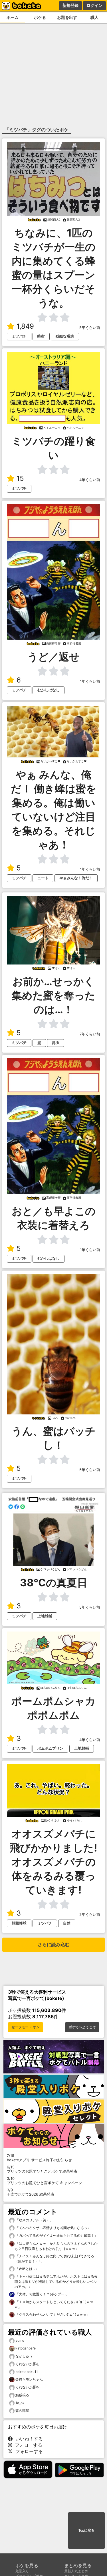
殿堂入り (22, 2571)
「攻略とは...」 (27, 2269)
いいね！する (28, 2439)
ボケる (40, 17)
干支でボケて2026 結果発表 (31, 2192)
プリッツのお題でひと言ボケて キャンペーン (45, 2181)
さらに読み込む (54, 1945)
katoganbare (26, 2348)
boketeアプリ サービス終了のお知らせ (39, 2158)
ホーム (13, 17)
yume (20, 2340)
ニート (43, 878)
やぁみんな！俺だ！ (76, 878)
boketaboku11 (27, 2372)
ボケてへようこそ (82, 2027)
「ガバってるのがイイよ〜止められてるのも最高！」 (56, 2235)
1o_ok (20, 2403)
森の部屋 (22, 2411)
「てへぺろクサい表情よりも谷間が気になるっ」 (53, 2228)
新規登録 (70, 5)
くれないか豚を (27, 2364)
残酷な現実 (65, 336)
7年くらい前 (90, 1034)
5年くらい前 (90, 328)
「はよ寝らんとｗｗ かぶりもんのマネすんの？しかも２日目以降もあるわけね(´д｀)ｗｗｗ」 (56, 2246)
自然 (67, 1923)
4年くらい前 (90, 480)
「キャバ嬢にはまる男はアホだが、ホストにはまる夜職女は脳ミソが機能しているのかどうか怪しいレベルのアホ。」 (56, 2282)
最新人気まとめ (76, 2571)
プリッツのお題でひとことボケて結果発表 (42, 2169)
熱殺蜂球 (19, 1923)
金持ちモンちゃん (29, 2379)
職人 (94, 17)
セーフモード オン (26, 2027)
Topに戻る (86, 2531)
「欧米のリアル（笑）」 (34, 2220)
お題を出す (67, 17)
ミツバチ (19, 336)
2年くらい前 (90, 1915)
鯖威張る (22, 2395)
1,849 (25, 326)
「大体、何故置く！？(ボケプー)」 (42, 2294)
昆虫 (56, 1043)
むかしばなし (49, 690)
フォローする (27, 2445)
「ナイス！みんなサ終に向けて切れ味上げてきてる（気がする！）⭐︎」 (54, 2259)
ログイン (94, 5)
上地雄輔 (45, 1616)
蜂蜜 (41, 336)
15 (20, 478)
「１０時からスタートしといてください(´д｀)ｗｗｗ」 (54, 2304)
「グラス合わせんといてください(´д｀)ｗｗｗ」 (52, 2314)
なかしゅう (24, 2356)
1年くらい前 (90, 681)
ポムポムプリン (50, 1748)
